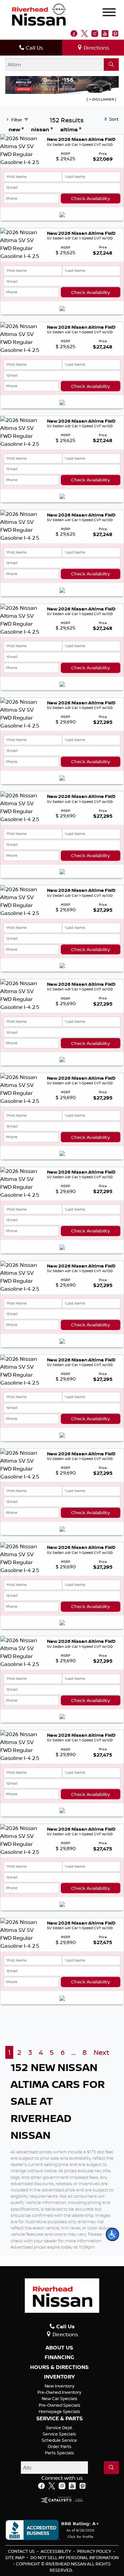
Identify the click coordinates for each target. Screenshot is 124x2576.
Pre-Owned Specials (60, 2405)
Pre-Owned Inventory (59, 2392)
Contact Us (22, 2551)
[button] (112, 2234)
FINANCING (59, 2357)
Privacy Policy (95, 2551)
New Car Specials (60, 2398)
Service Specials (59, 2434)
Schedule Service (59, 2440)
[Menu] (109, 13)
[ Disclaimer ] (101, 99)
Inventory (59, 2377)
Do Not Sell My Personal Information (74, 2557)
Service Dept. (60, 2428)
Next (101, 2052)
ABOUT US (59, 2348)
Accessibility (56, 2551)
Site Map (15, 2557)
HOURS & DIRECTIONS (59, 2367)
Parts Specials (60, 2453)
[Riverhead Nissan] (39, 14)
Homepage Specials (59, 2411)
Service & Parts (60, 2419)
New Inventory (60, 2386)
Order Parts (60, 2446)
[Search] (111, 64)
